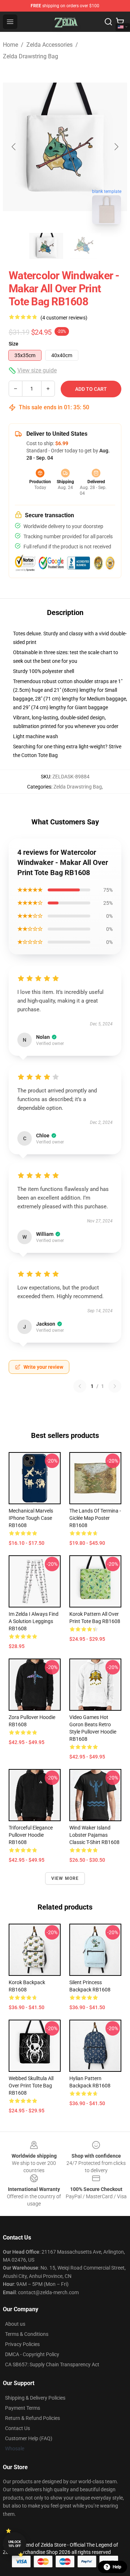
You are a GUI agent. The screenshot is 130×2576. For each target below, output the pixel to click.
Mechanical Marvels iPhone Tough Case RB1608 (31, 1518)
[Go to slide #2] (84, 246)
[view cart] (120, 22)
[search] (108, 22)
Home (10, 45)
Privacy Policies (22, 2344)
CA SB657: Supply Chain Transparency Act (52, 2364)
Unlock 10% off (15, 2544)
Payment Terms (23, 2408)
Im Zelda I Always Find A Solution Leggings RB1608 (34, 1621)
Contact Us (18, 2428)
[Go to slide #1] (46, 246)
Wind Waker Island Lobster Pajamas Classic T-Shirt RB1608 (94, 1835)
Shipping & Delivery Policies (35, 2398)
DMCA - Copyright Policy (32, 2354)
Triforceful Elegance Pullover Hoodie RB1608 (31, 1835)
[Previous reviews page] (80, 1386)
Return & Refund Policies (32, 2418)
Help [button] (117, 2567)
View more (65, 1878)
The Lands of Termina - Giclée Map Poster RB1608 (95, 1518)
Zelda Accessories (49, 45)
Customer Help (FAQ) (29, 2438)
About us (15, 2324)
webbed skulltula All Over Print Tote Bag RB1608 (31, 2086)
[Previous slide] (14, 147)
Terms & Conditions (27, 2334)
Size (14, 344)
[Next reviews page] (115, 1386)
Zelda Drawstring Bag (31, 56)
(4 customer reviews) (64, 318)
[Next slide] (116, 147)
